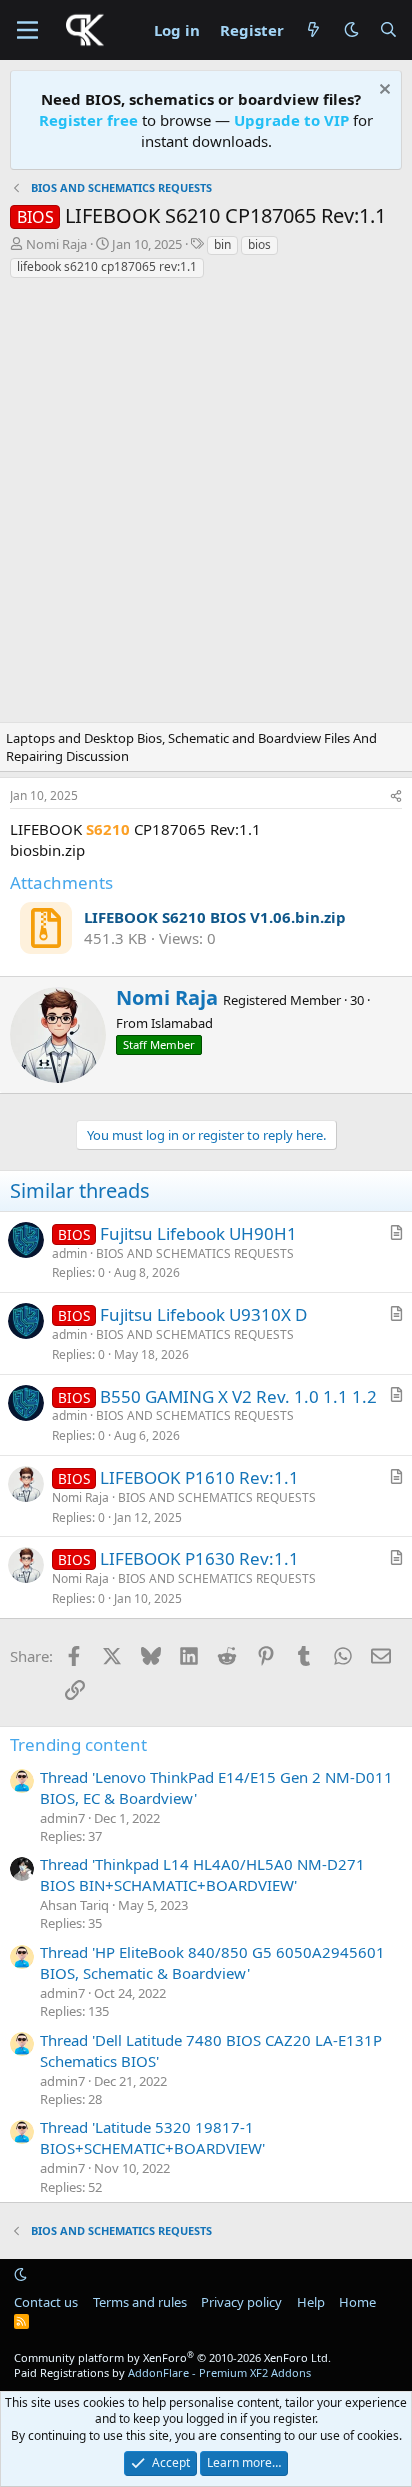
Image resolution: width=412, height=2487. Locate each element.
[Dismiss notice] (382, 91)
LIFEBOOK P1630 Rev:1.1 (199, 1558)
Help (311, 2302)
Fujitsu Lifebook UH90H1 (198, 1233)
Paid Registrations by (162, 2372)
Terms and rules (140, 2302)
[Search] (388, 30)
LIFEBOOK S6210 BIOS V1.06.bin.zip (215, 917)
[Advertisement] (206, 506)
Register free (88, 120)
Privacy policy (241, 2302)
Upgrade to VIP (291, 120)
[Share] (396, 796)
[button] (351, 29)
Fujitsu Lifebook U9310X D (203, 1314)
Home (357, 2302)
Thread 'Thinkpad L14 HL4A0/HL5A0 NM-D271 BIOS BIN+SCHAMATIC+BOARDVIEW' (202, 1874)
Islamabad (182, 1023)
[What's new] (313, 30)
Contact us (46, 2302)
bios (259, 244)
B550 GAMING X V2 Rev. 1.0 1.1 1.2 (238, 1396)
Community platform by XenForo (172, 2357)
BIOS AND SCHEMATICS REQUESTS (195, 1253)
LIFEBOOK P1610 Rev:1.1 (199, 1477)
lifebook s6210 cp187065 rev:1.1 (107, 266)
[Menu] (27, 30)
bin (222, 244)
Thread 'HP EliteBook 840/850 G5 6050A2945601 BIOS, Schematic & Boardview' (212, 1962)
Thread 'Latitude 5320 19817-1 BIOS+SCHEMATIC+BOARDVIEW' (152, 2137)
